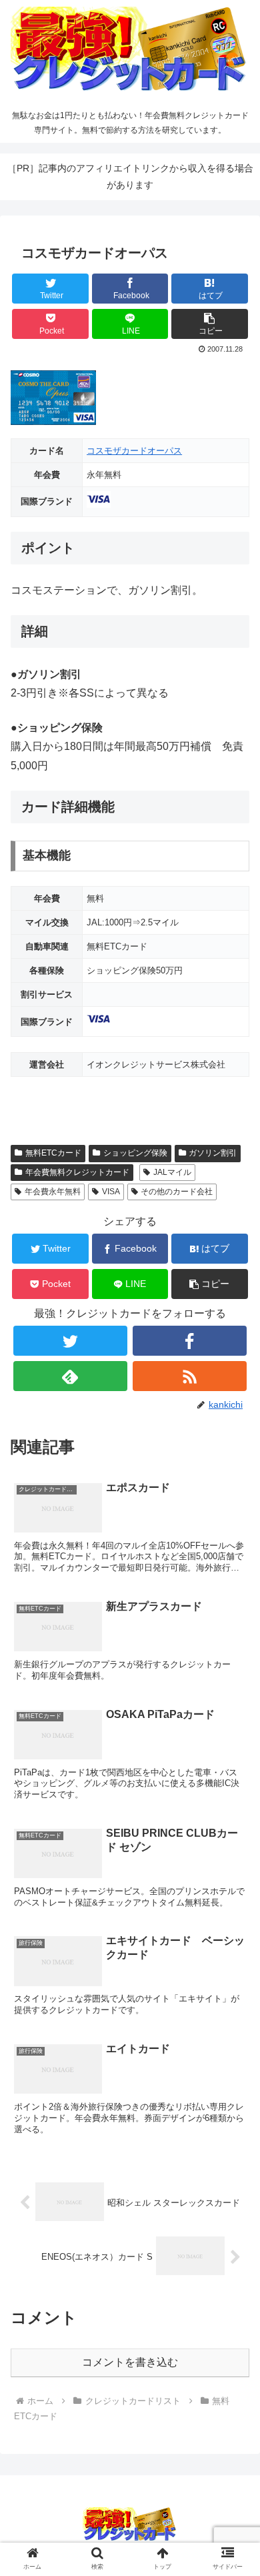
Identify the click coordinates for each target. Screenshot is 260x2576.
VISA (111, 1192)
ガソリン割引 (213, 1153)
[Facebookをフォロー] (190, 1341)
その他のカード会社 (177, 1192)
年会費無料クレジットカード (77, 1172)
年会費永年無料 (53, 1192)
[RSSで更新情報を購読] (190, 1376)
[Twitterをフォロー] (71, 1341)
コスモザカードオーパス (134, 451)
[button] (210, 324)
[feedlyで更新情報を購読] (71, 1376)
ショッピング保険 (135, 1153)
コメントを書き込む (130, 2362)
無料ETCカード (53, 1153)
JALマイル (172, 1172)
